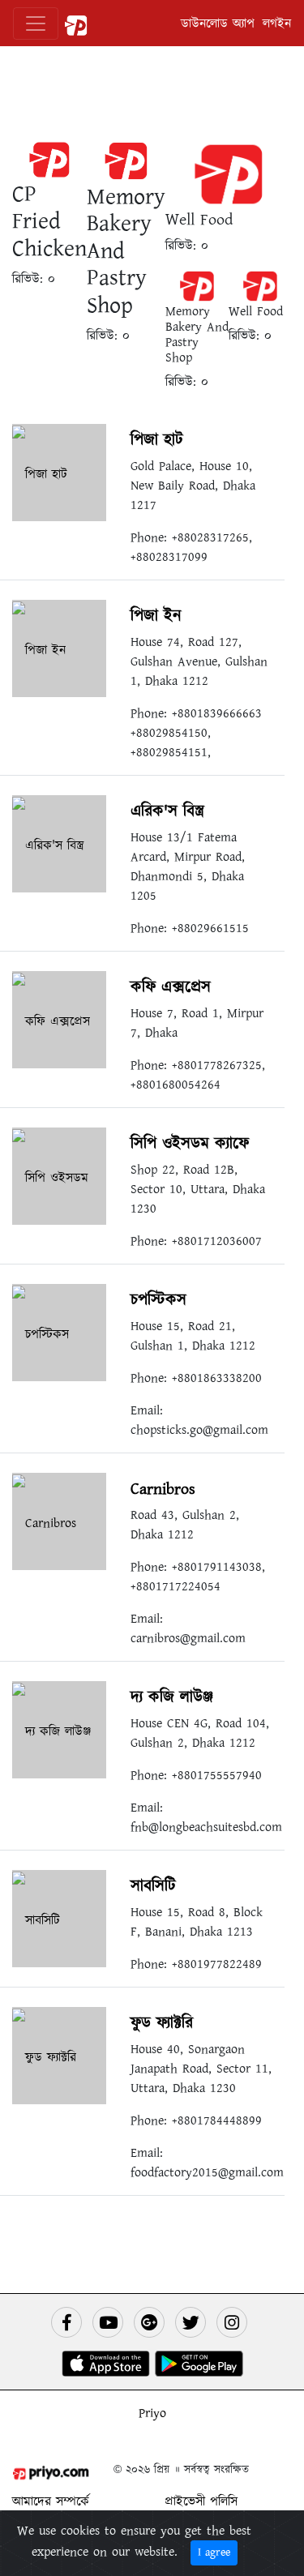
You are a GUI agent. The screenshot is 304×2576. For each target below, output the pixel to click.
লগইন (277, 24)
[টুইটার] (191, 2322)
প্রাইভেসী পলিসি (201, 2501)
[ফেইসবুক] (66, 2322)
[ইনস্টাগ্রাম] (232, 2322)
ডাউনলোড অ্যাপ (218, 24)
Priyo (152, 2413)
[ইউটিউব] (108, 2322)
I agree (214, 2552)
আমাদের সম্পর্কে (51, 2501)
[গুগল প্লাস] (149, 2322)
